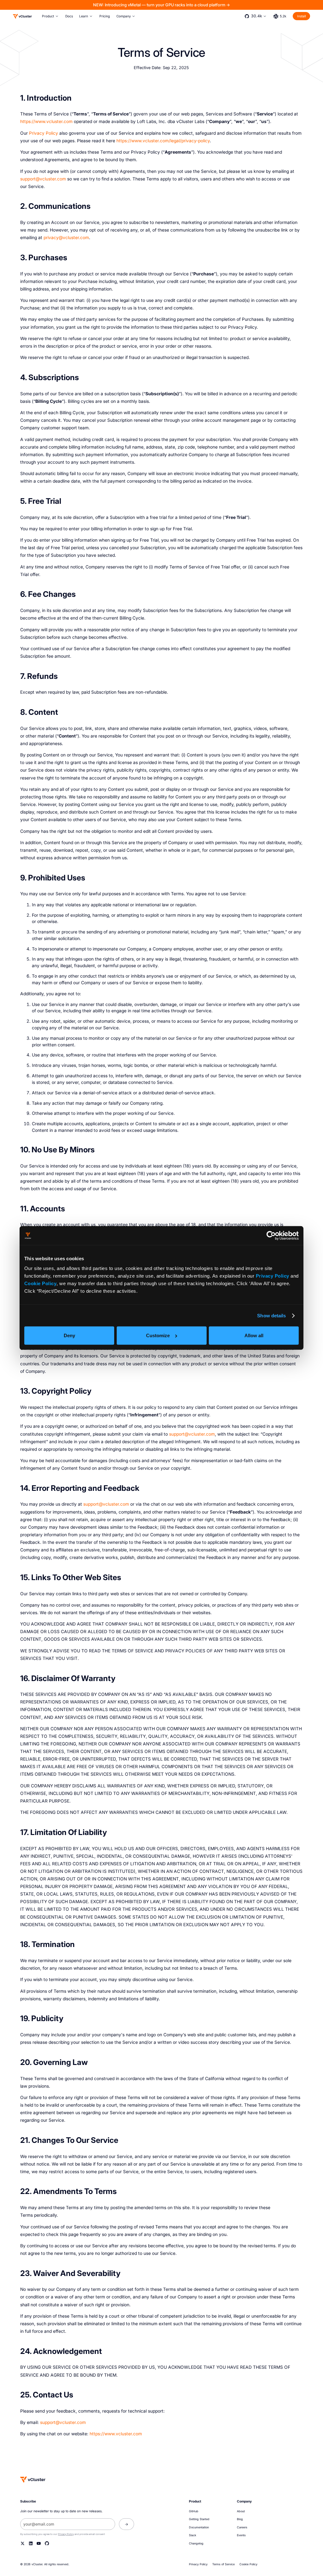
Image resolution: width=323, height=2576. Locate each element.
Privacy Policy (273, 1276)
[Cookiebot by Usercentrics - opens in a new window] (271, 1236)
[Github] (47, 2543)
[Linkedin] (31, 2543)
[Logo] (22, 16)
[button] (50, 16)
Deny (69, 1335)
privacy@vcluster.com (66, 238)
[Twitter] (23, 2543)
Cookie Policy (41, 1283)
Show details (271, 1316)
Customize (158, 1335)
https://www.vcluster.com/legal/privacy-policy (163, 141)
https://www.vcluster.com (46, 121)
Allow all (254, 1335)
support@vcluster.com (43, 179)
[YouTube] (39, 2543)
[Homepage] (33, 2479)
